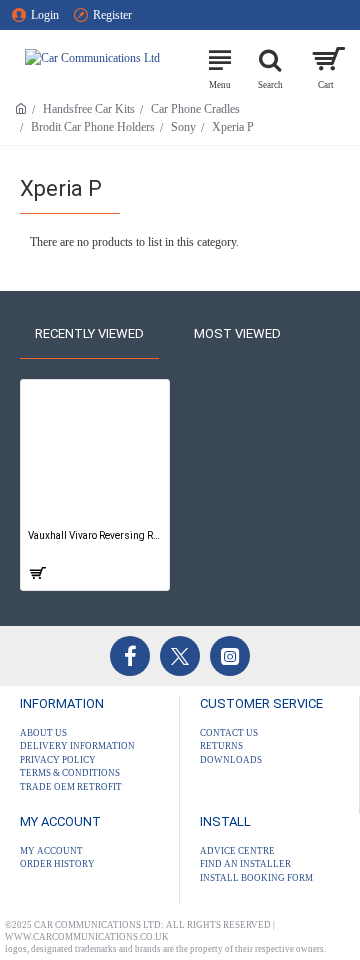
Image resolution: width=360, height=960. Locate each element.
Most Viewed (237, 333)
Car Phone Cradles (195, 109)
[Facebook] (130, 656)
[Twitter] (180, 656)
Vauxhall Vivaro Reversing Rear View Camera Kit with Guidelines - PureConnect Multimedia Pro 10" (95, 535)
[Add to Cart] (36, 573)
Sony (183, 127)
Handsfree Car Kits (89, 109)
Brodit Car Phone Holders (93, 127)
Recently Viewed (89, 333)
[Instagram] (230, 656)
